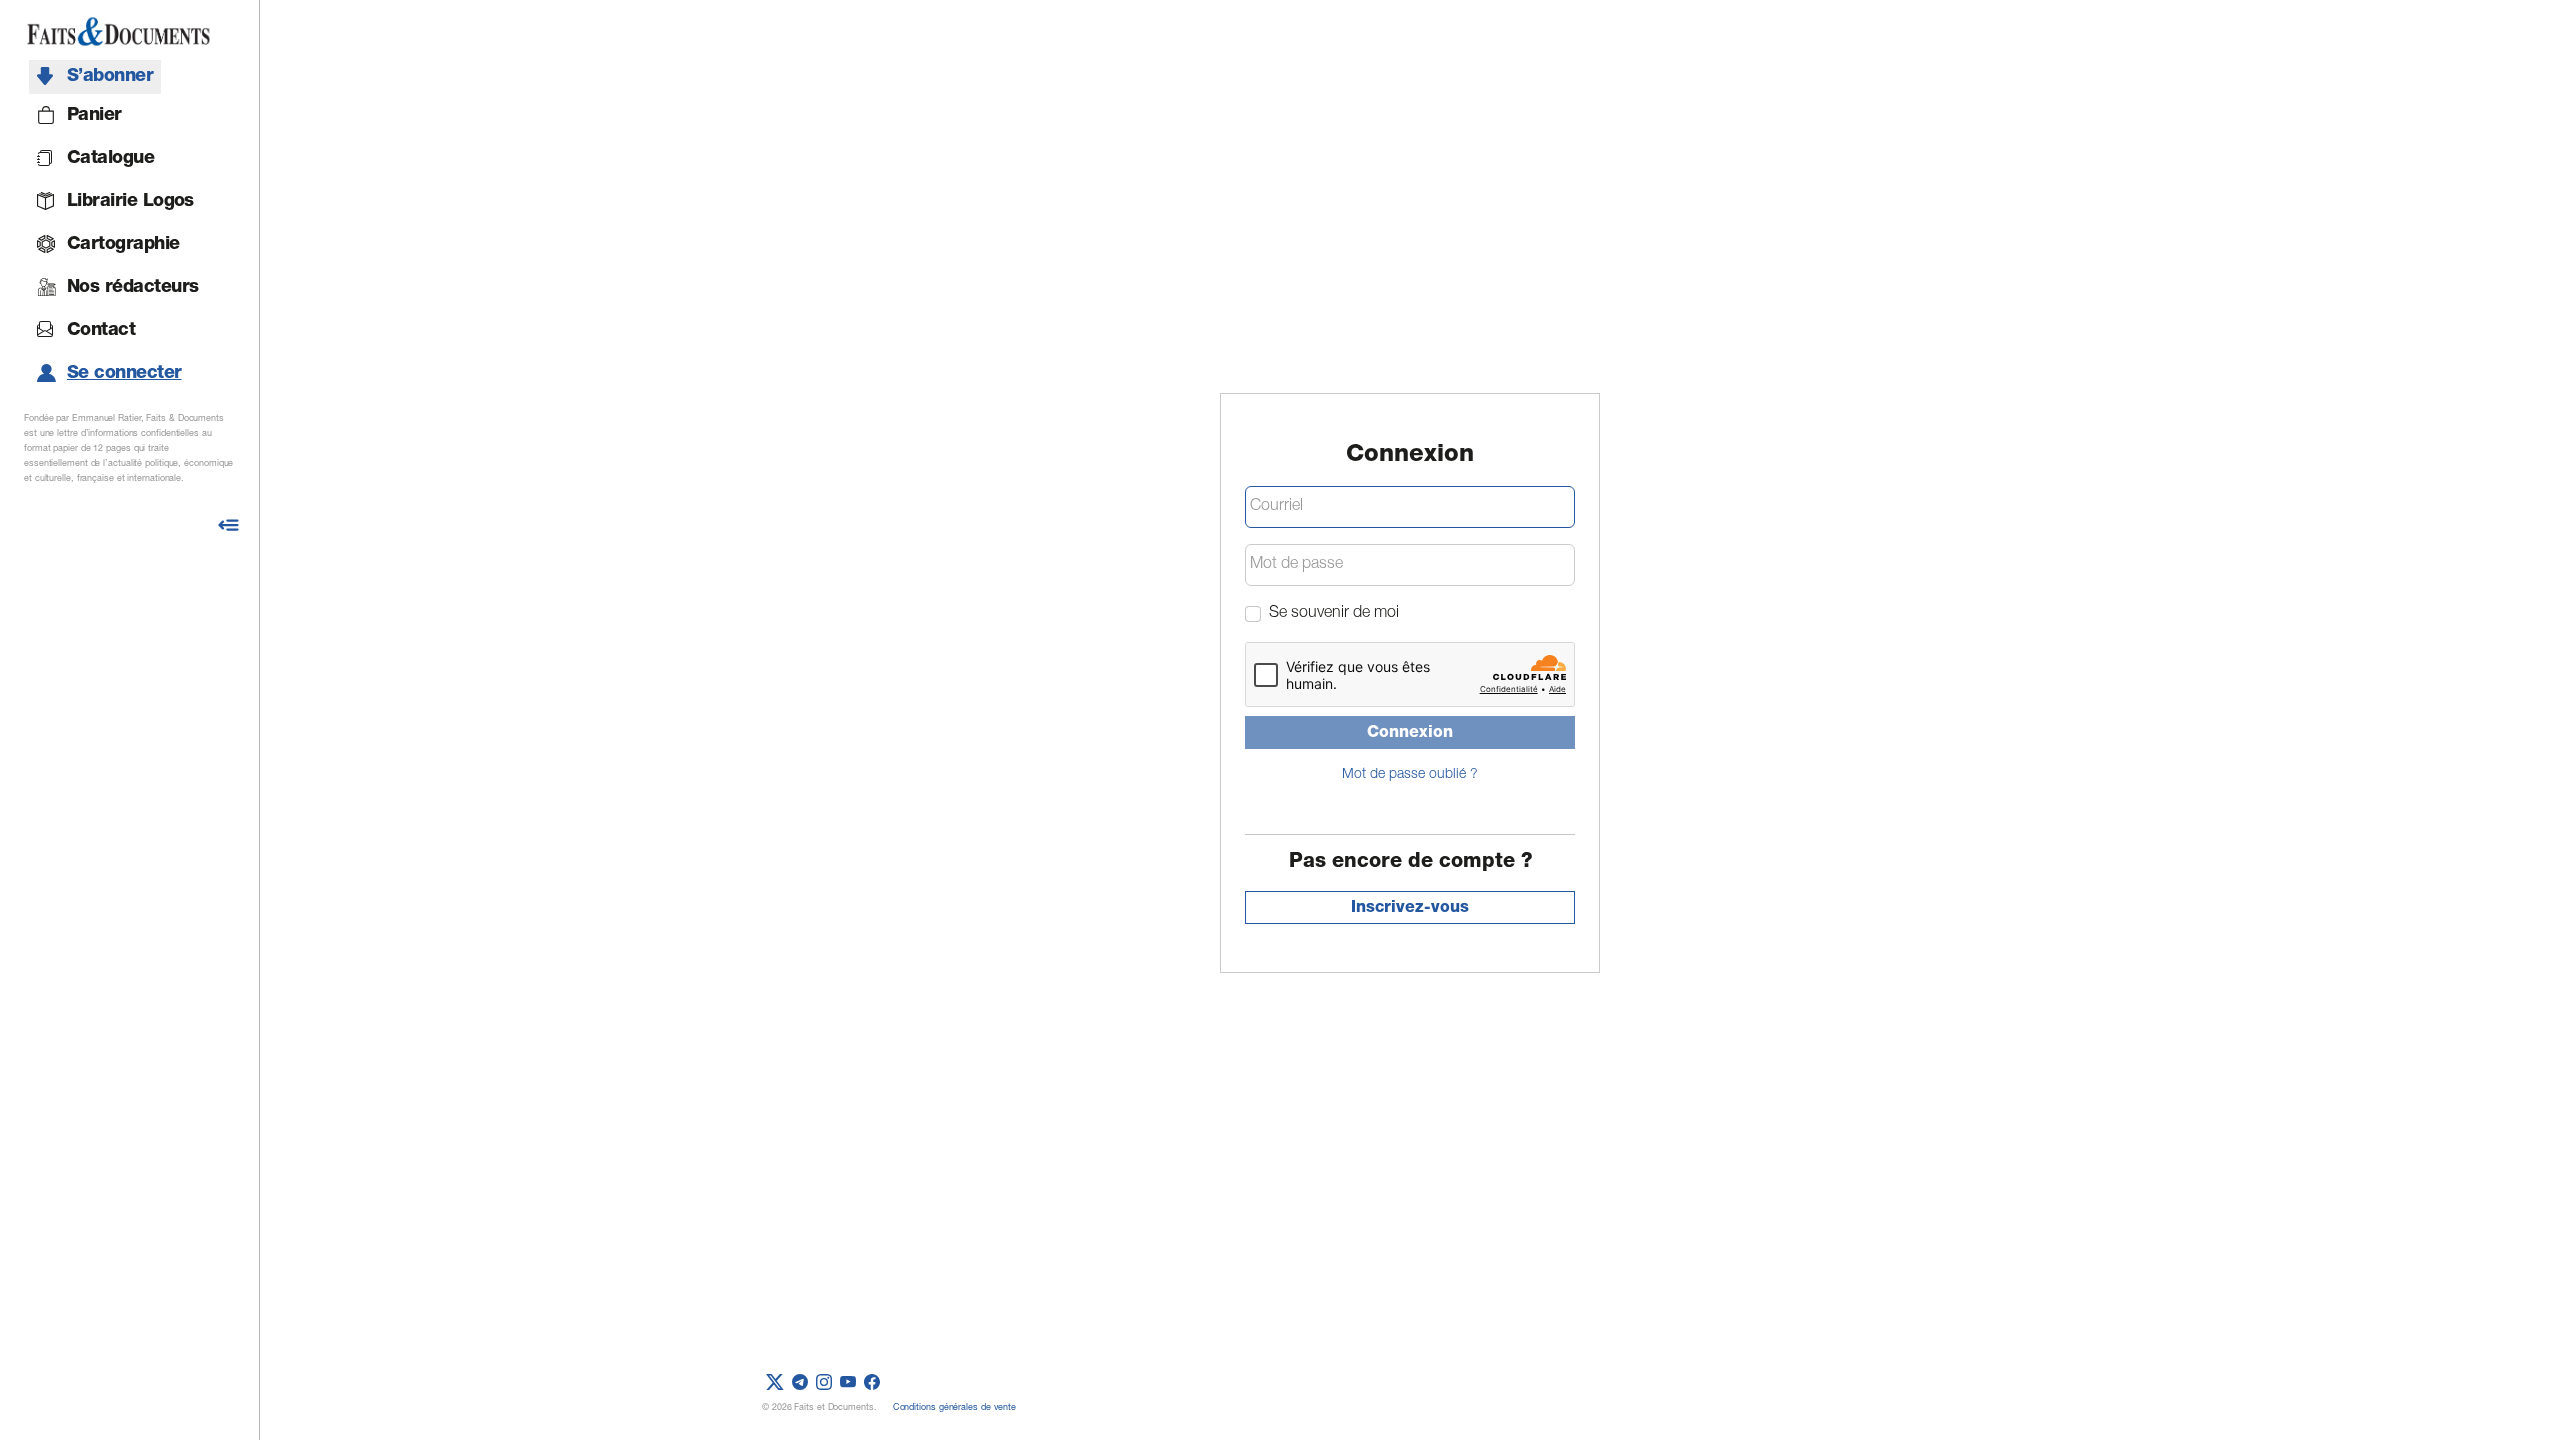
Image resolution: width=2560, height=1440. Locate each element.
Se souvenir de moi (1334, 614)
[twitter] (775, 1383)
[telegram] (800, 1383)
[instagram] (824, 1383)
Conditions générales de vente (954, 1408)
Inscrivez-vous (1410, 909)
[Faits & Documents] (118, 32)
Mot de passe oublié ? (1410, 775)
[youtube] (848, 1383)
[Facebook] (872, 1383)
